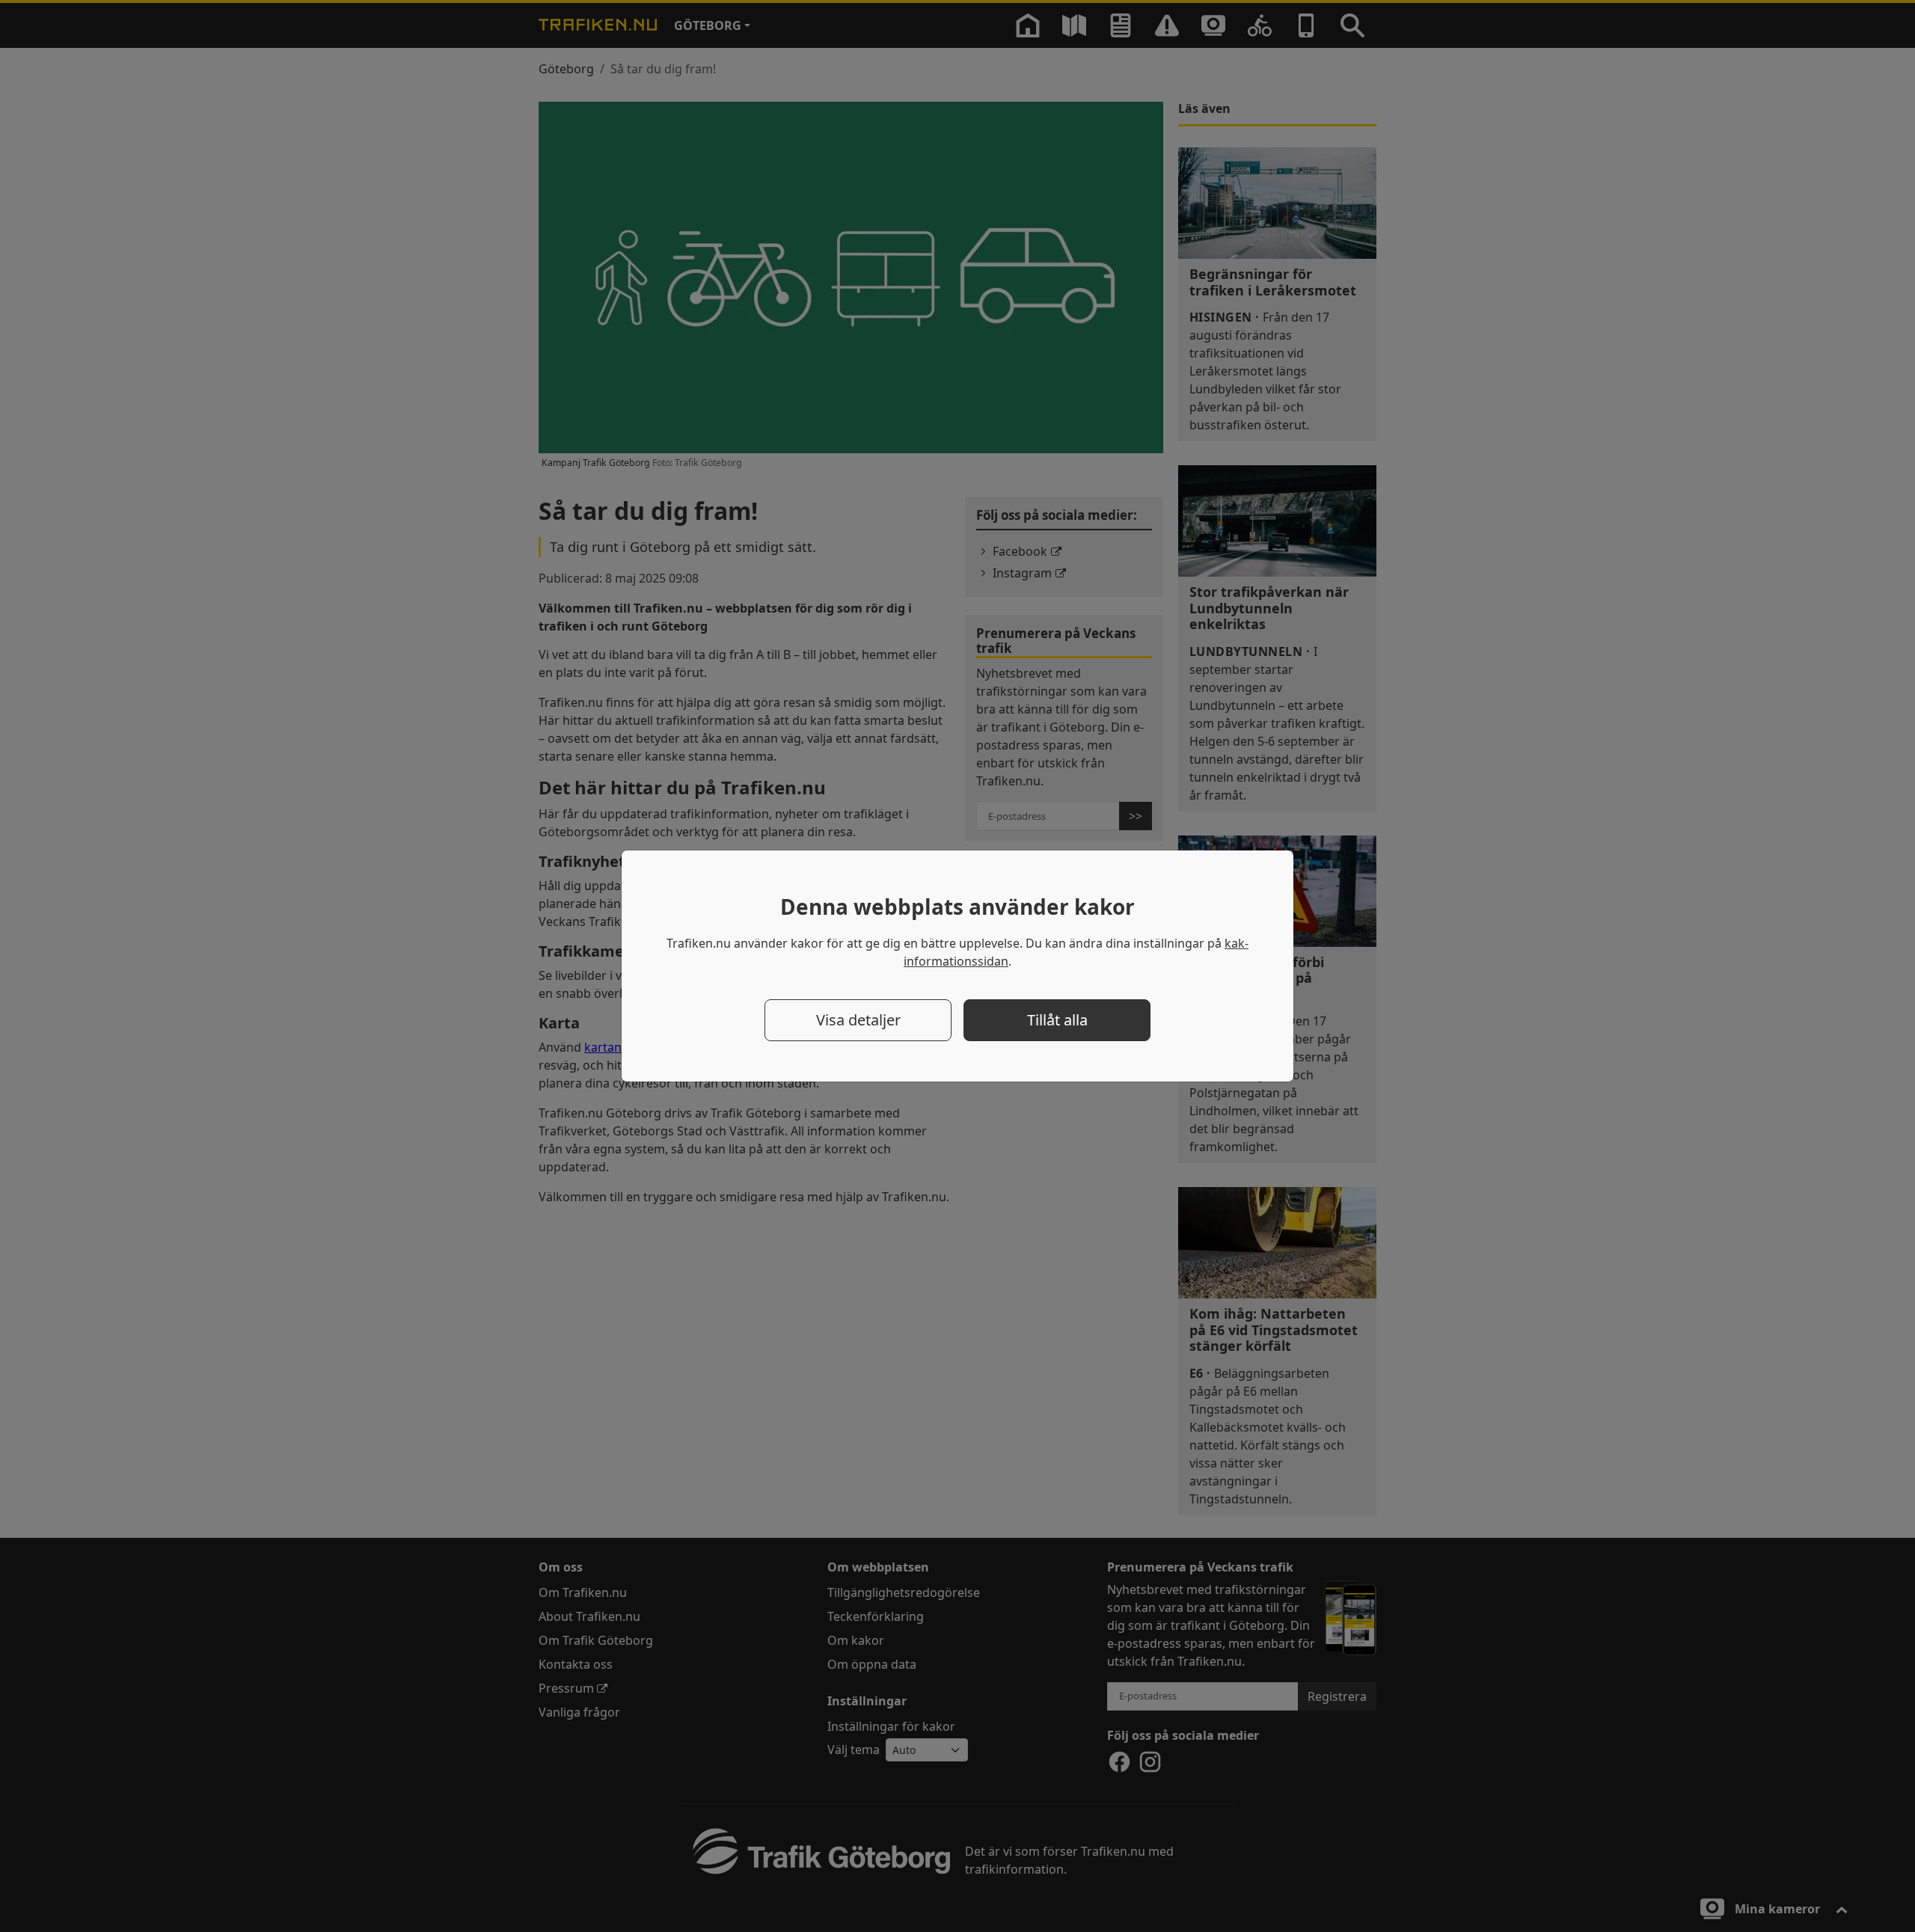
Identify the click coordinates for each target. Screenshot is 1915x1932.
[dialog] (957, 966)
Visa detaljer (858, 1020)
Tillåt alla (1057, 1020)
